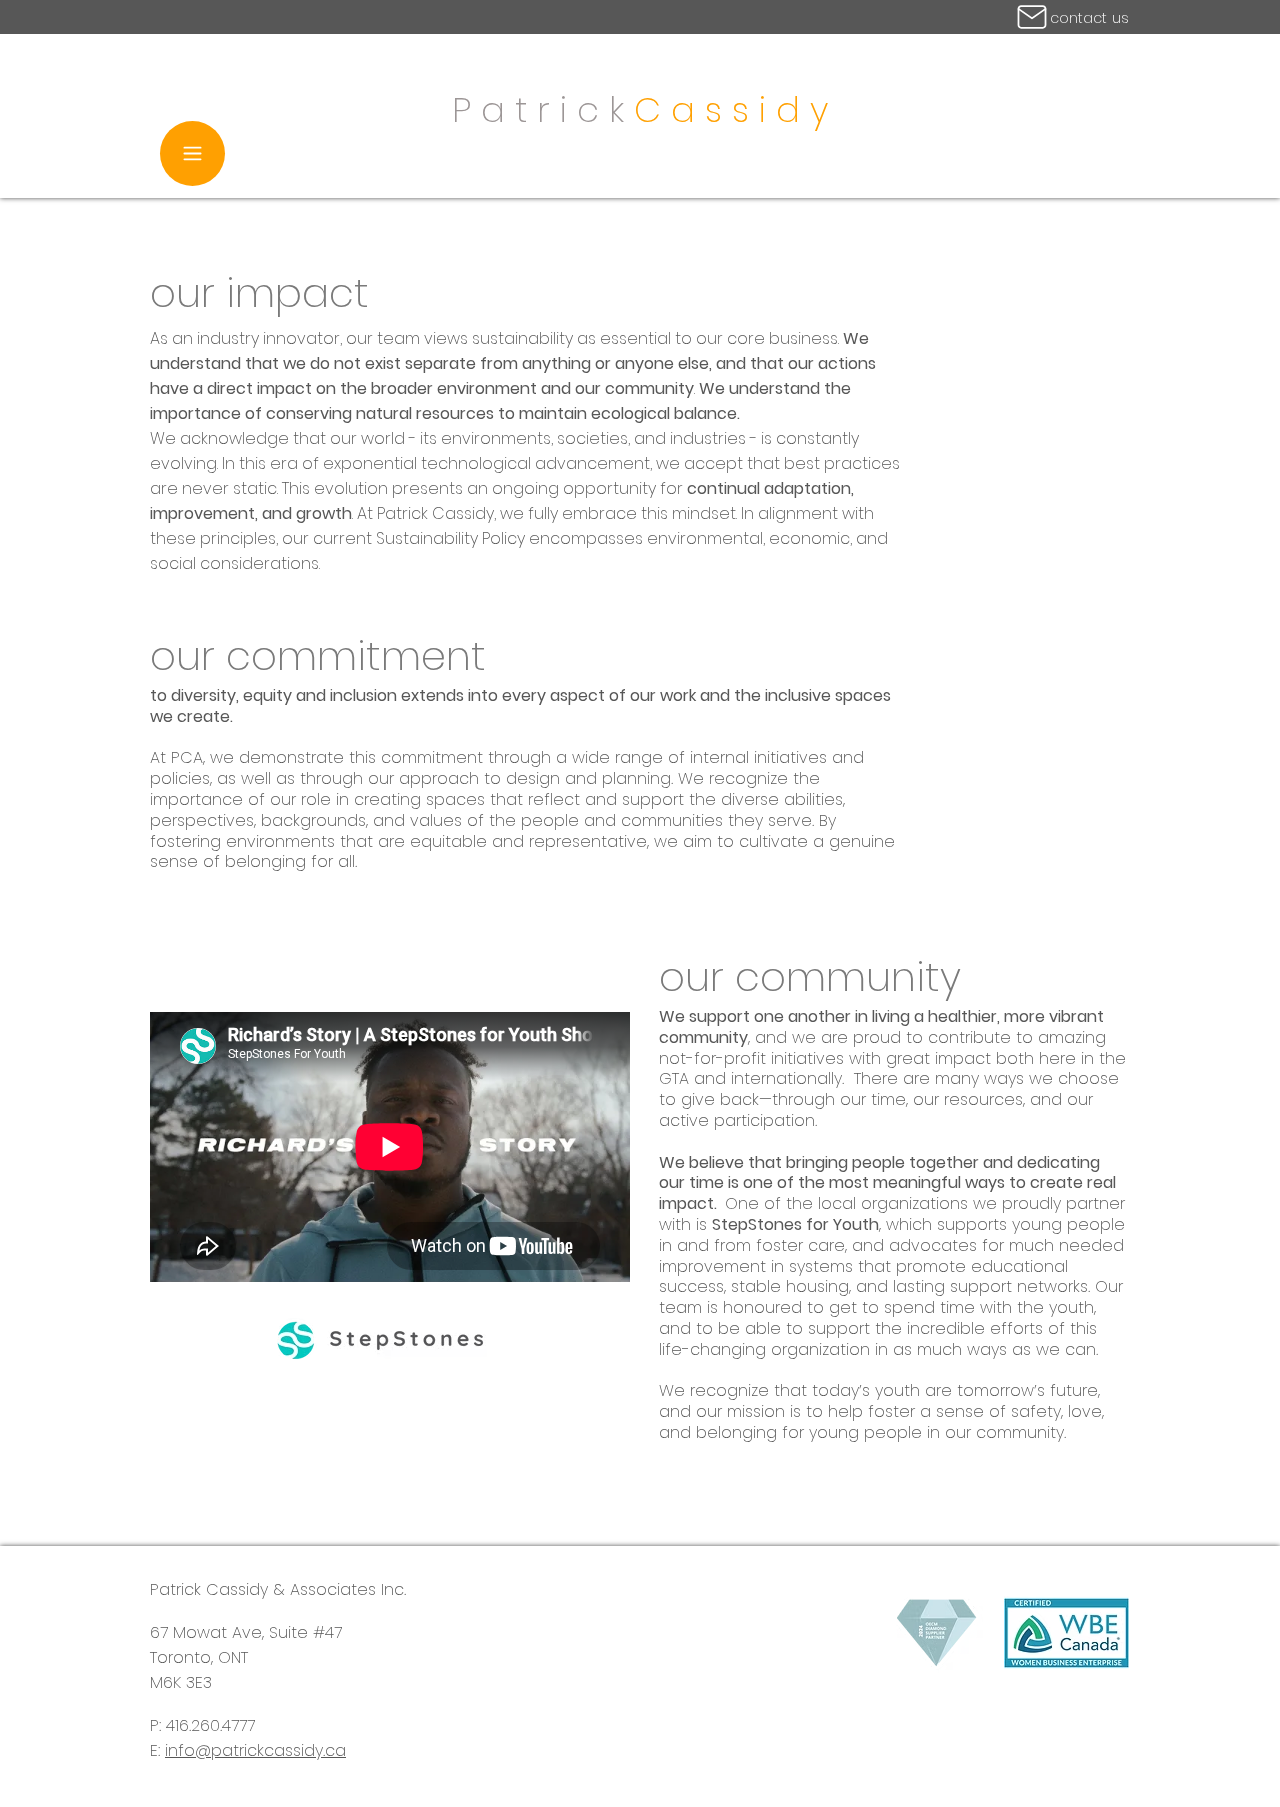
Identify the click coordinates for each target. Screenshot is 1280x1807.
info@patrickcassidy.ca (255, 1750)
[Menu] (192, 153)
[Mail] (1031, 17)
